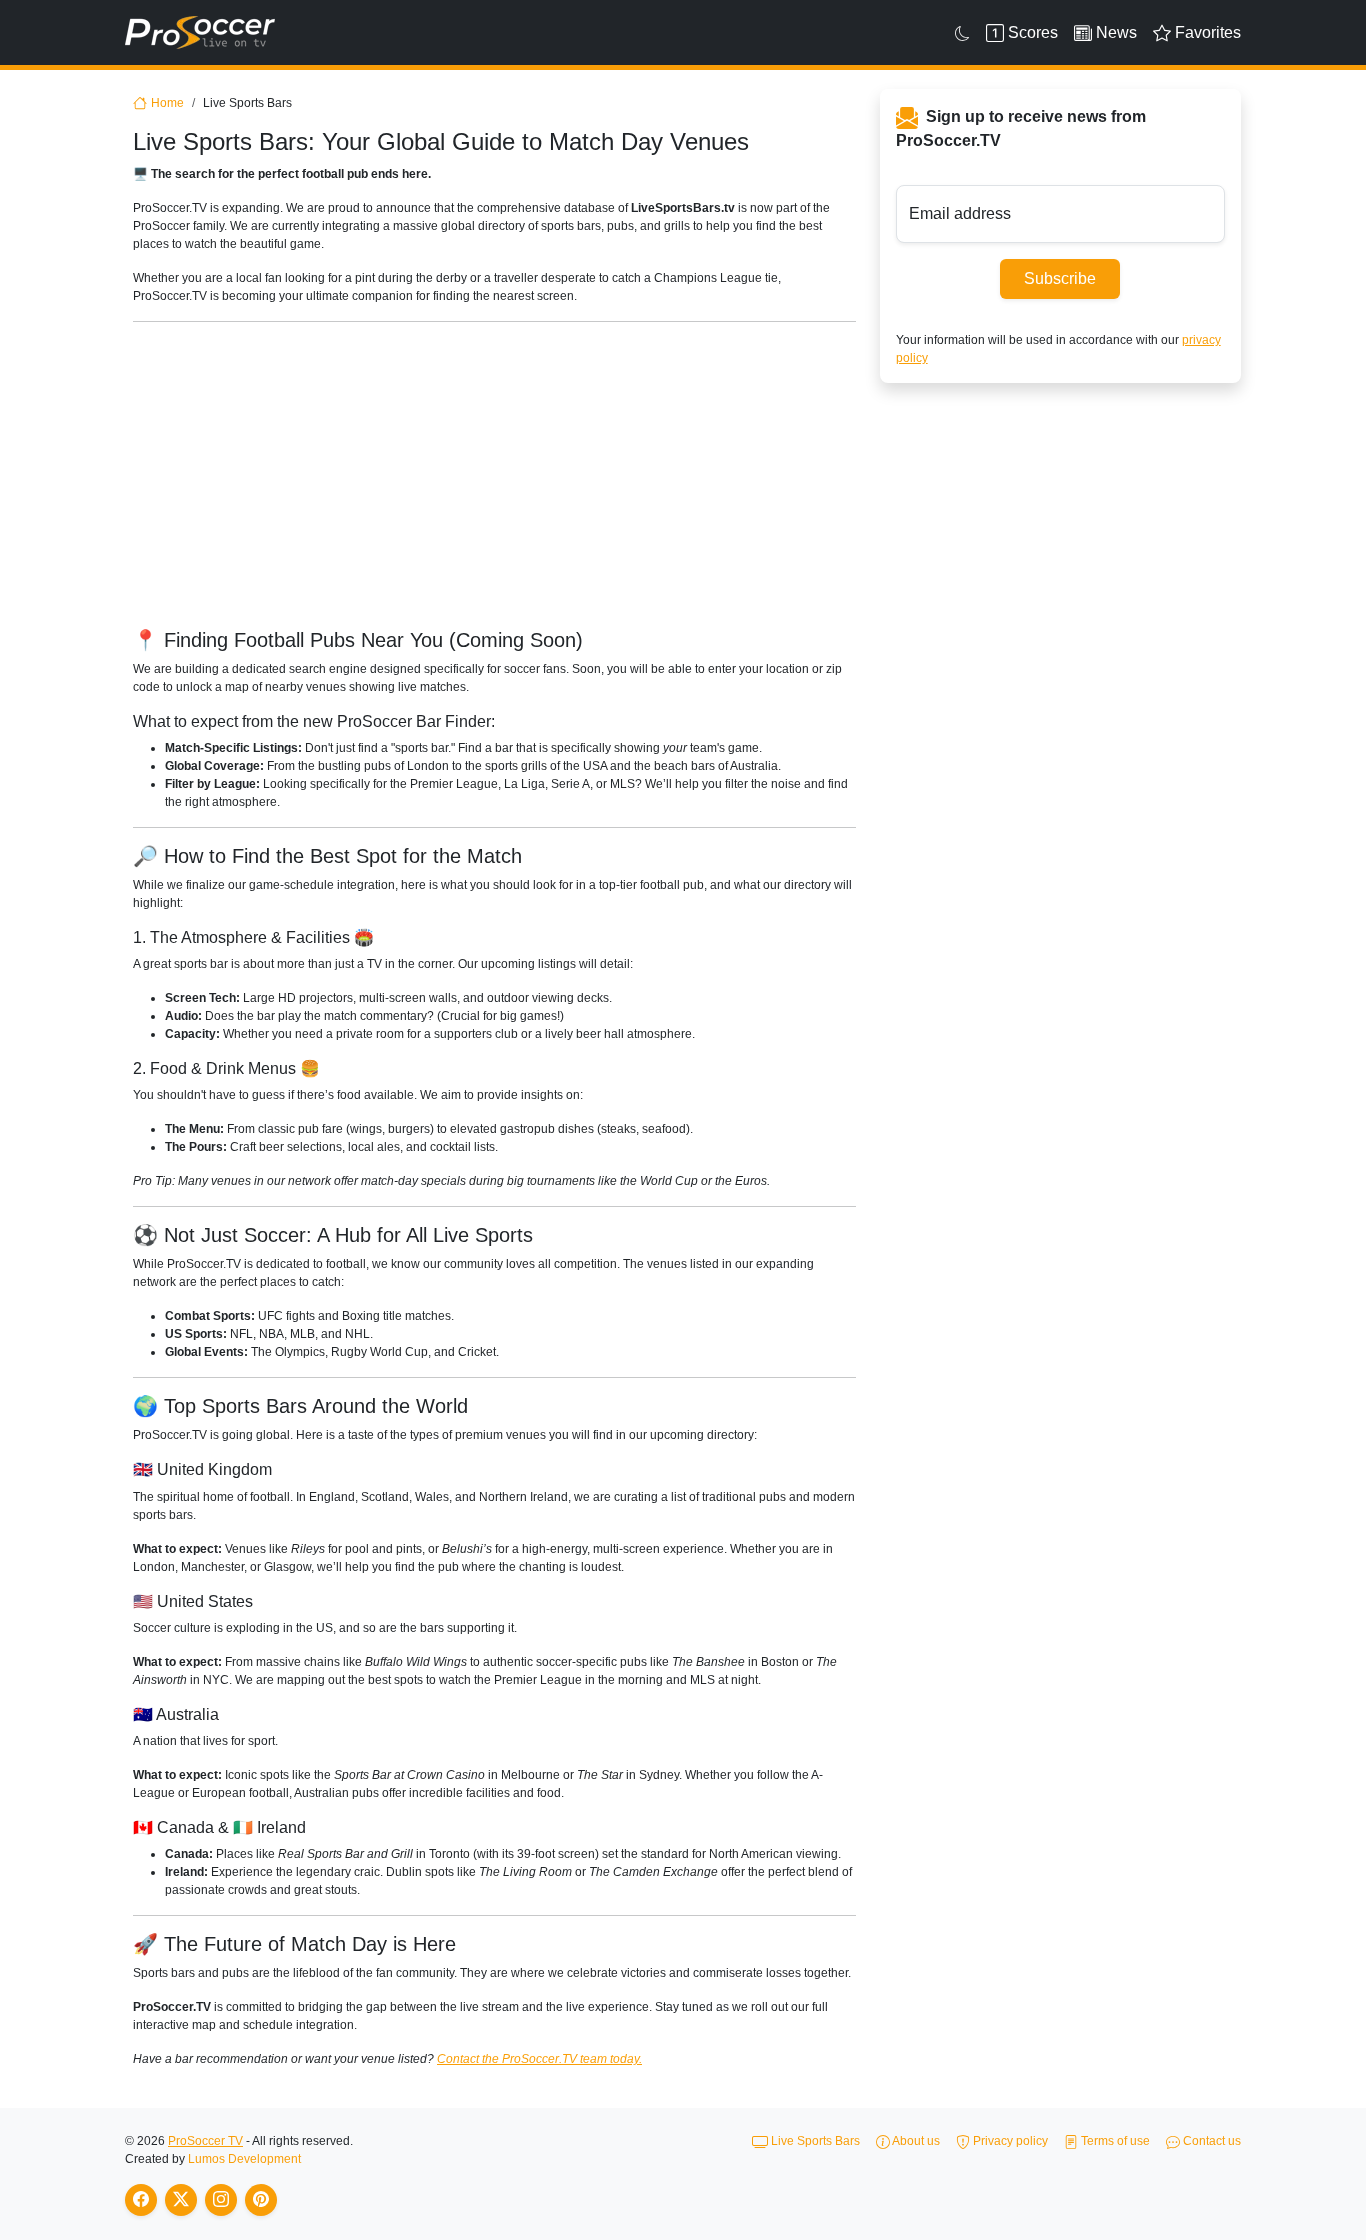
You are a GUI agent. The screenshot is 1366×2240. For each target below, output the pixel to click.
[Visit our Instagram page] (221, 2200)
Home (167, 103)
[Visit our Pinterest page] (261, 2200)
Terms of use (1114, 2141)
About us (915, 2141)
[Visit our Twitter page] (181, 2200)
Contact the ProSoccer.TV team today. (539, 2059)
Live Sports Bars (814, 2141)
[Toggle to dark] (962, 33)
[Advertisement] (733, 478)
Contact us (1210, 2141)
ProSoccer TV (205, 2141)
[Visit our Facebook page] (141, 2200)
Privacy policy (1009, 2141)
